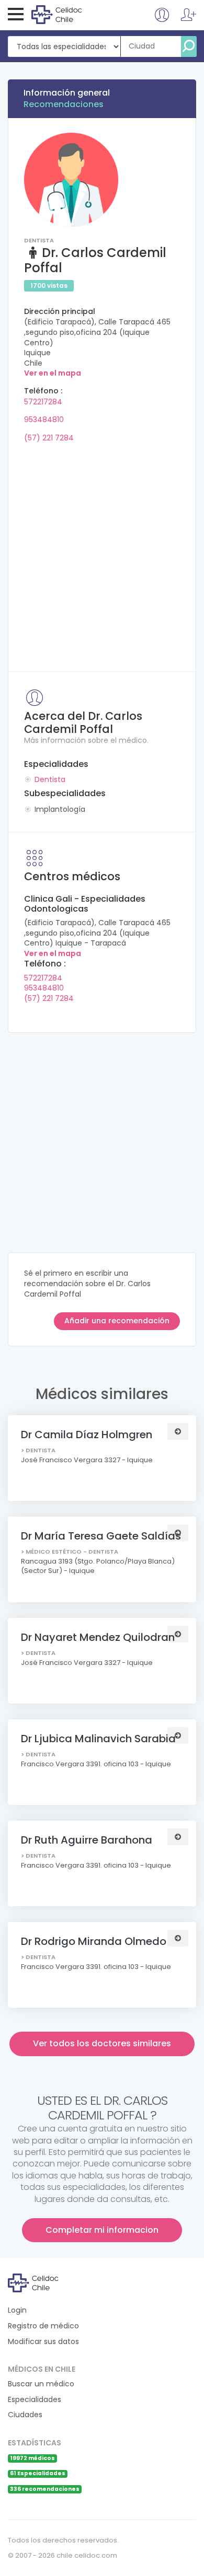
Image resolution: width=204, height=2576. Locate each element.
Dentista (50, 779)
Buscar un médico (41, 2384)
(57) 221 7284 (49, 438)
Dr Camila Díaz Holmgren (87, 1435)
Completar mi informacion (102, 2230)
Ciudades (25, 2415)
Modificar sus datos (43, 2342)
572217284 (43, 402)
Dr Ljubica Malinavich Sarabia (98, 1739)
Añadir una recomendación (117, 1321)
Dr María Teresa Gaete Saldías (101, 1536)
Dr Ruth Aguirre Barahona (87, 1840)
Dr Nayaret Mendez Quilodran (98, 1637)
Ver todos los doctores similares (102, 2043)
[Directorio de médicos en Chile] (74, 14)
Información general (67, 93)
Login (17, 2310)
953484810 (44, 419)
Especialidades (35, 2400)
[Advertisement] (102, 554)
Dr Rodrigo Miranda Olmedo (94, 1941)
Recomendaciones (64, 104)
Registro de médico (43, 2326)
